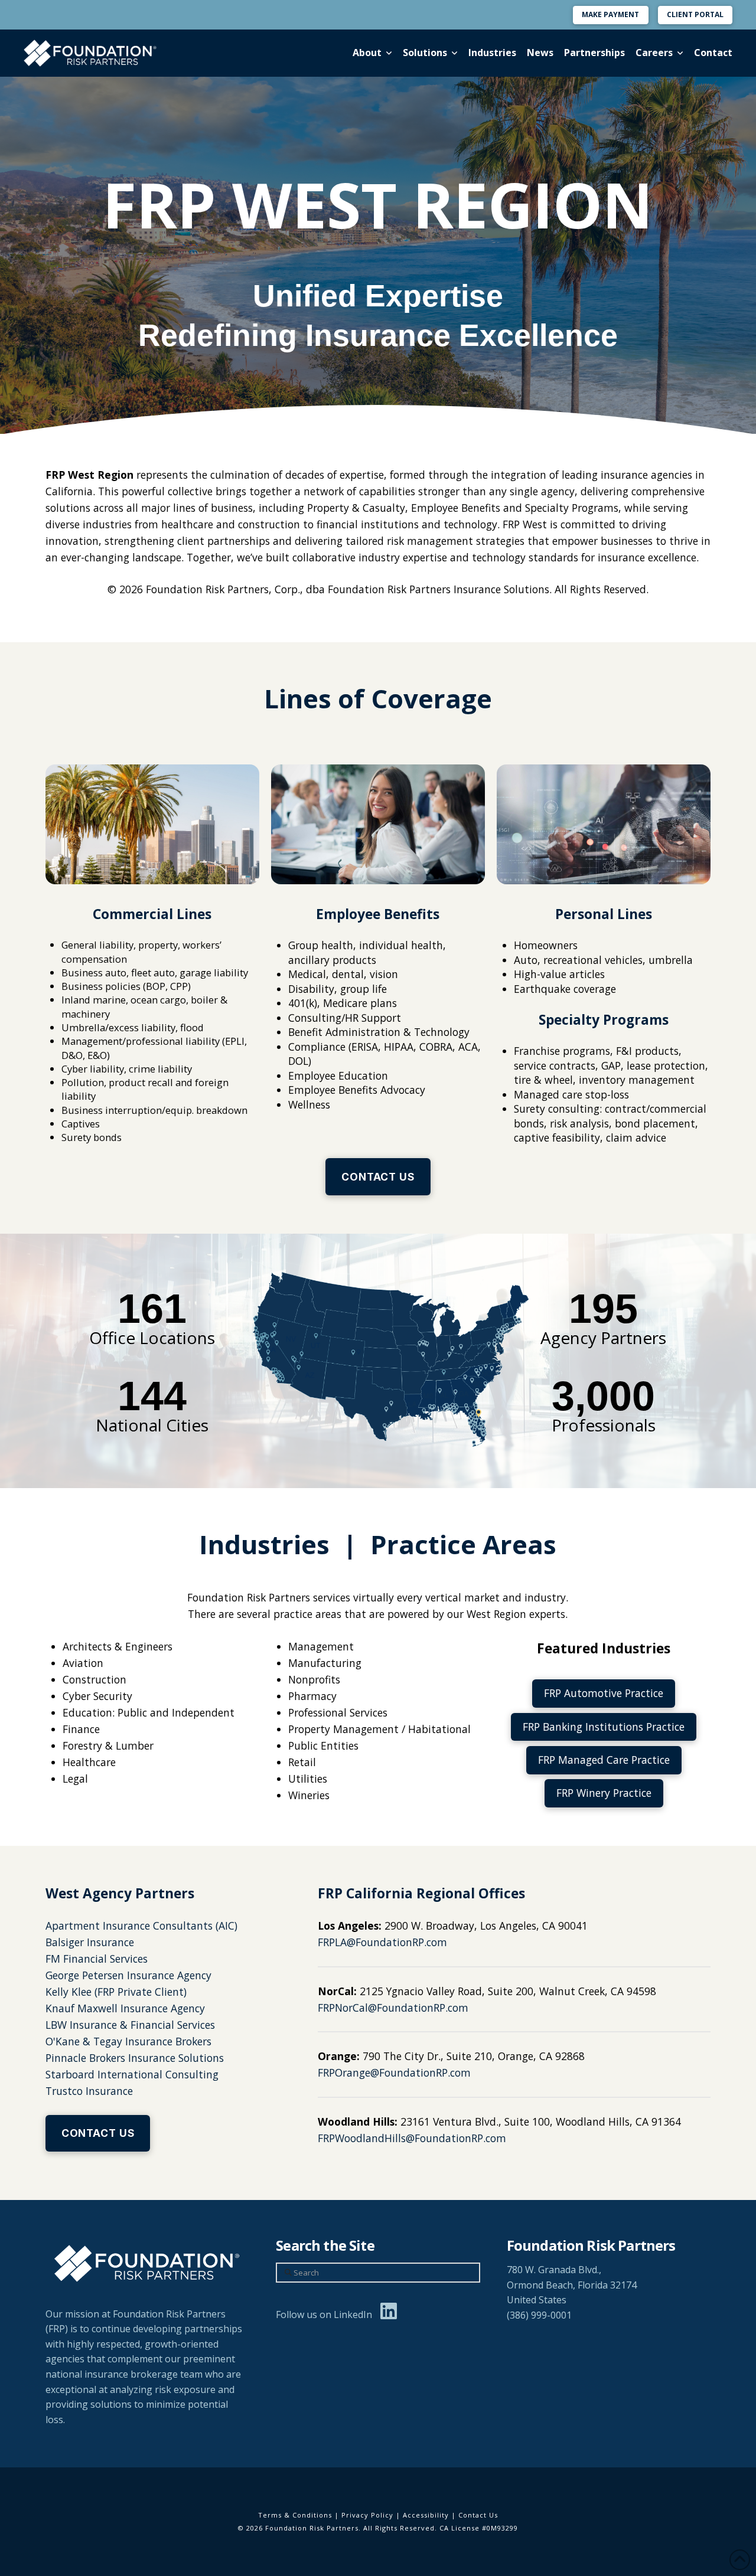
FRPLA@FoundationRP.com (382, 1942)
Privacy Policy (367, 2515)
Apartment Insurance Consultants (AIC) (141, 1926)
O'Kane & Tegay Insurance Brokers (128, 2041)
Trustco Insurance (89, 2091)
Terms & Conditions (295, 2515)
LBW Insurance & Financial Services (130, 2025)
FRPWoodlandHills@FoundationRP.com (412, 2138)
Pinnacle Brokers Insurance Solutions (135, 2058)
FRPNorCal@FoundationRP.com (393, 2008)
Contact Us (478, 2515)
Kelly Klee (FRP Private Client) (116, 1992)
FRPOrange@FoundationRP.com (394, 2072)
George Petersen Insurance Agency (128, 1975)
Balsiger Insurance (90, 1942)
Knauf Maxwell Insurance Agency (125, 2008)
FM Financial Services (97, 1959)
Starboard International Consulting (132, 2074)
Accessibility (426, 2515)
